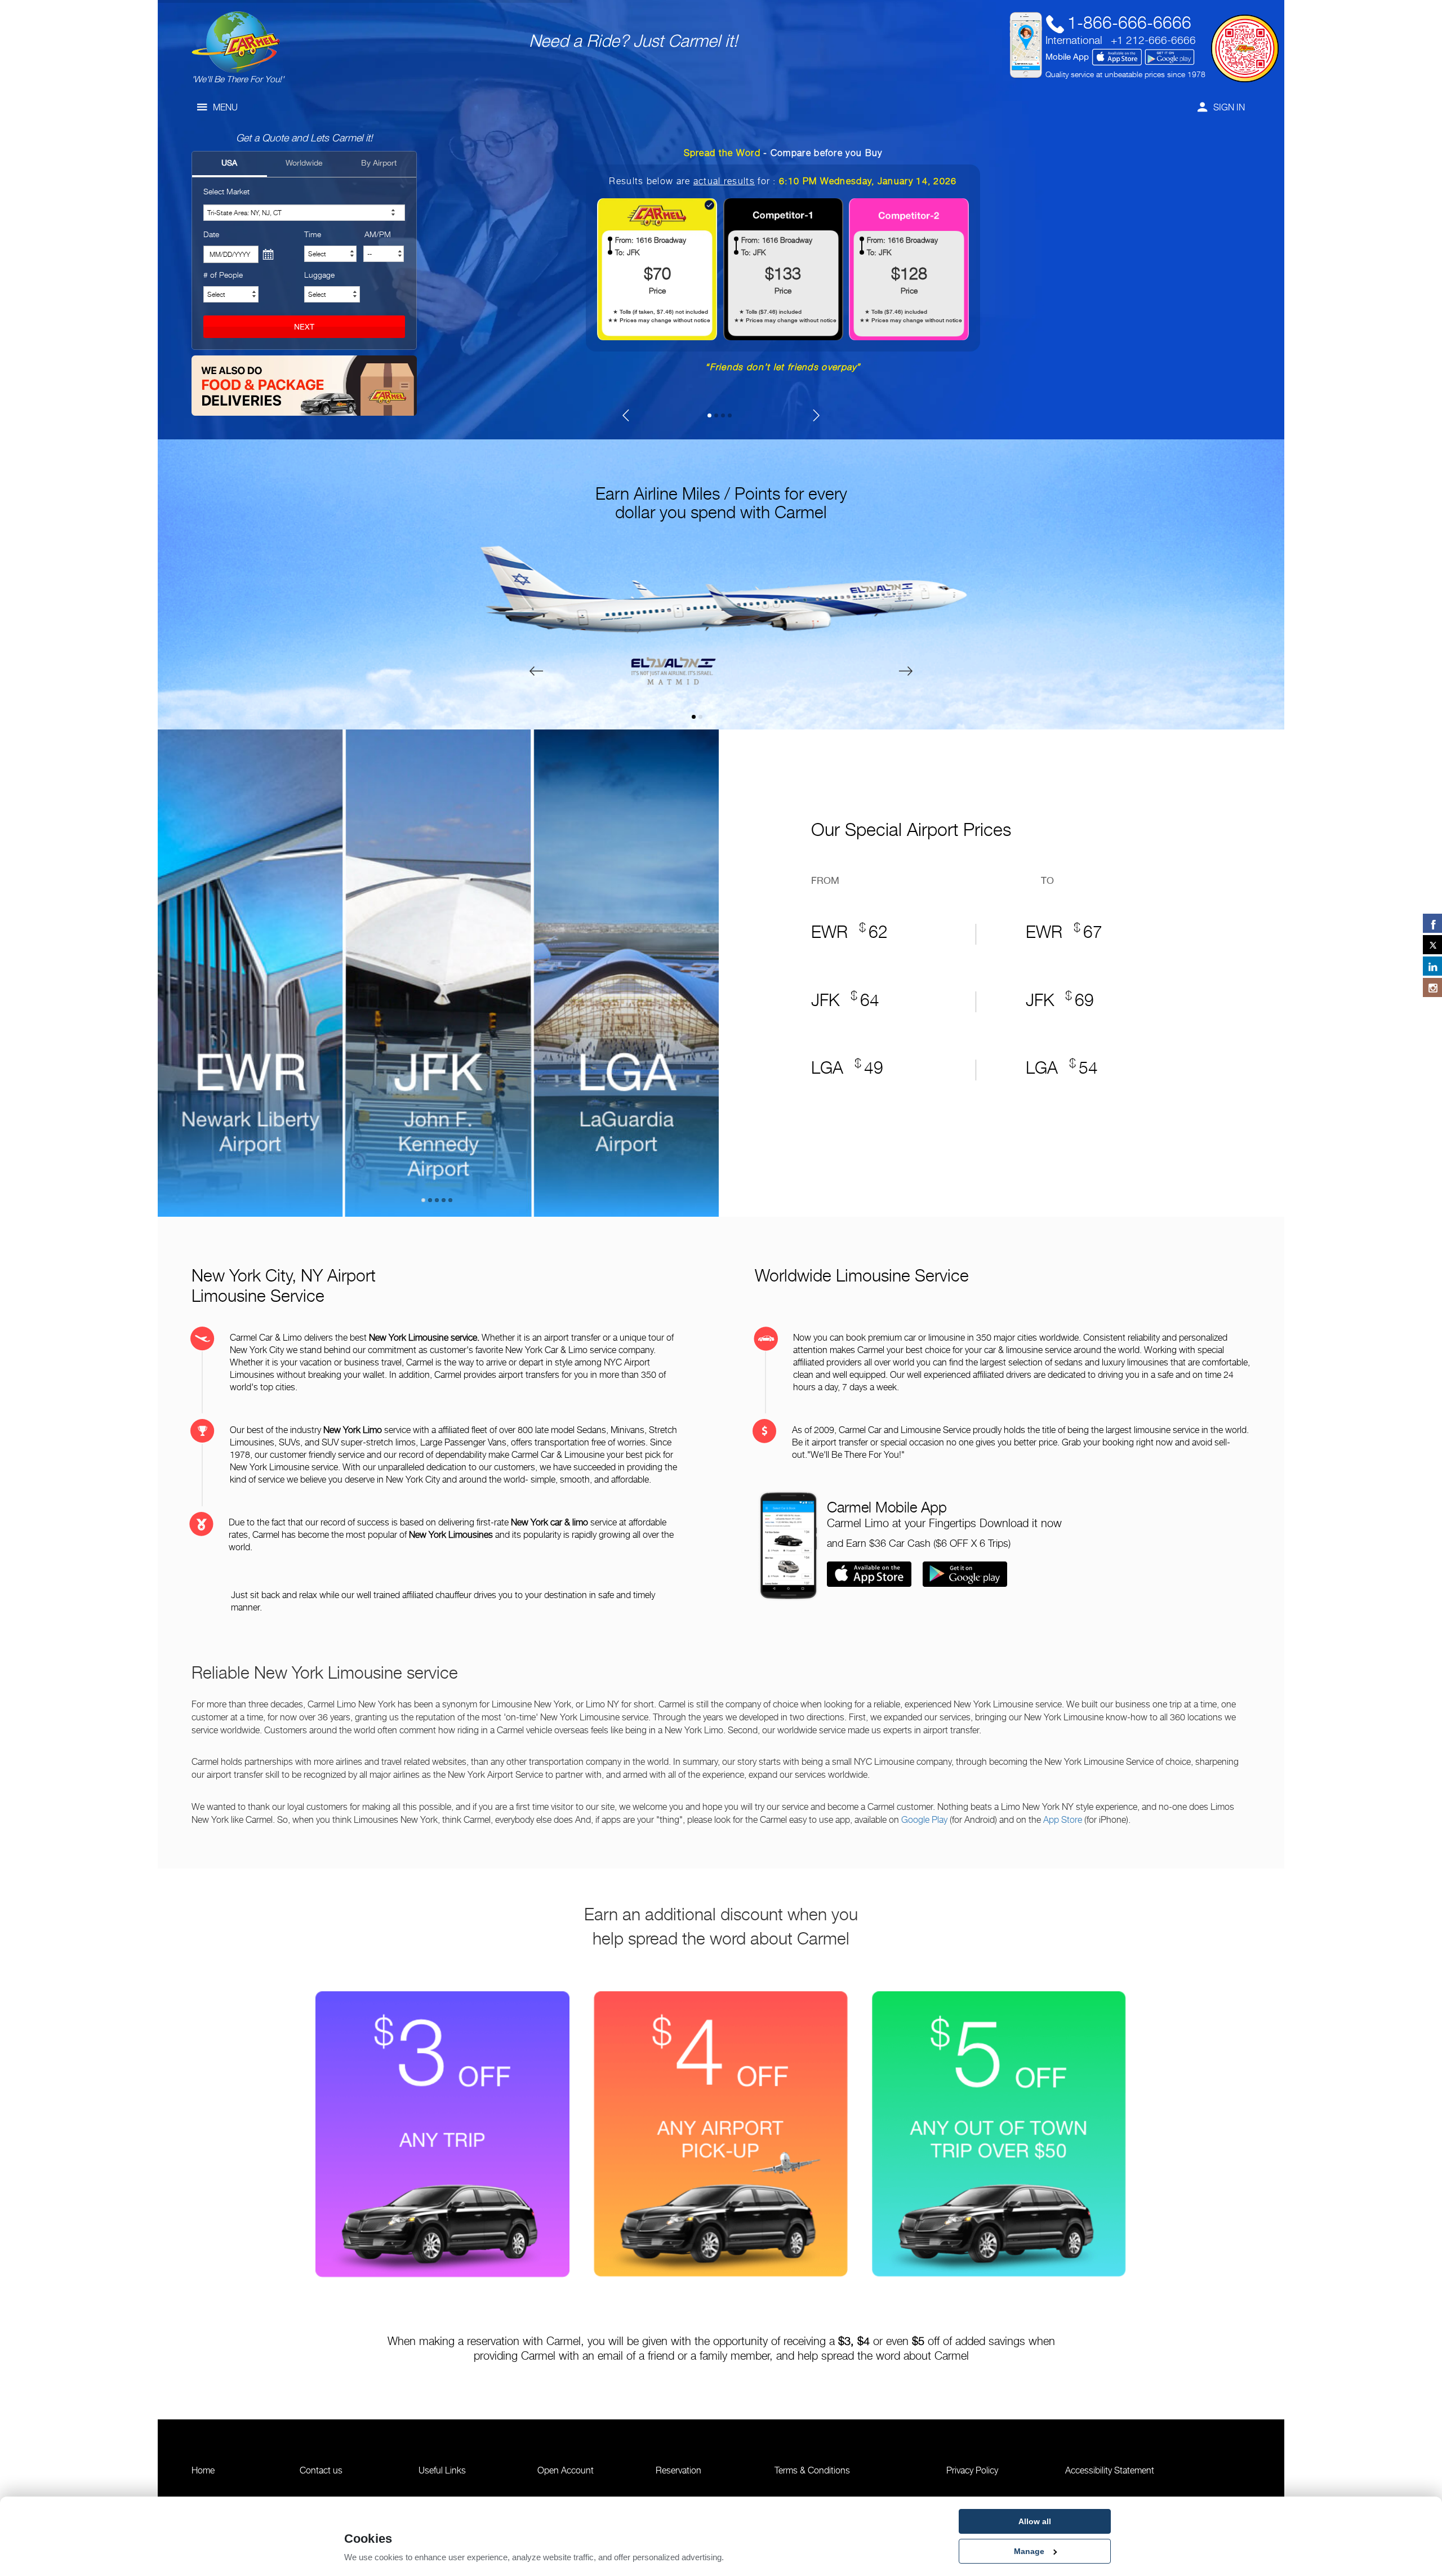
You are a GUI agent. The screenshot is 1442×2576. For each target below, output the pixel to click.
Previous (135, 967)
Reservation (678, 2470)
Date (211, 234)
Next (741, 967)
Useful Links (442, 2470)
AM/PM (378, 234)
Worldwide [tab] (304, 163)
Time (313, 234)
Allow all (1035, 2521)
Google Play (924, 1820)
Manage (1029, 2551)
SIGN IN (1229, 107)
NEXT (304, 327)
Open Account (566, 2470)
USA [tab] (229, 163)
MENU (225, 107)
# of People (223, 275)
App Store (1063, 1820)
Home (203, 2470)
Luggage (319, 275)
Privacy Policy (972, 2470)
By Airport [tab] (379, 163)
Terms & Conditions (812, 2470)
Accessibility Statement (1110, 2470)
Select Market (226, 191)
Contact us (321, 2470)
